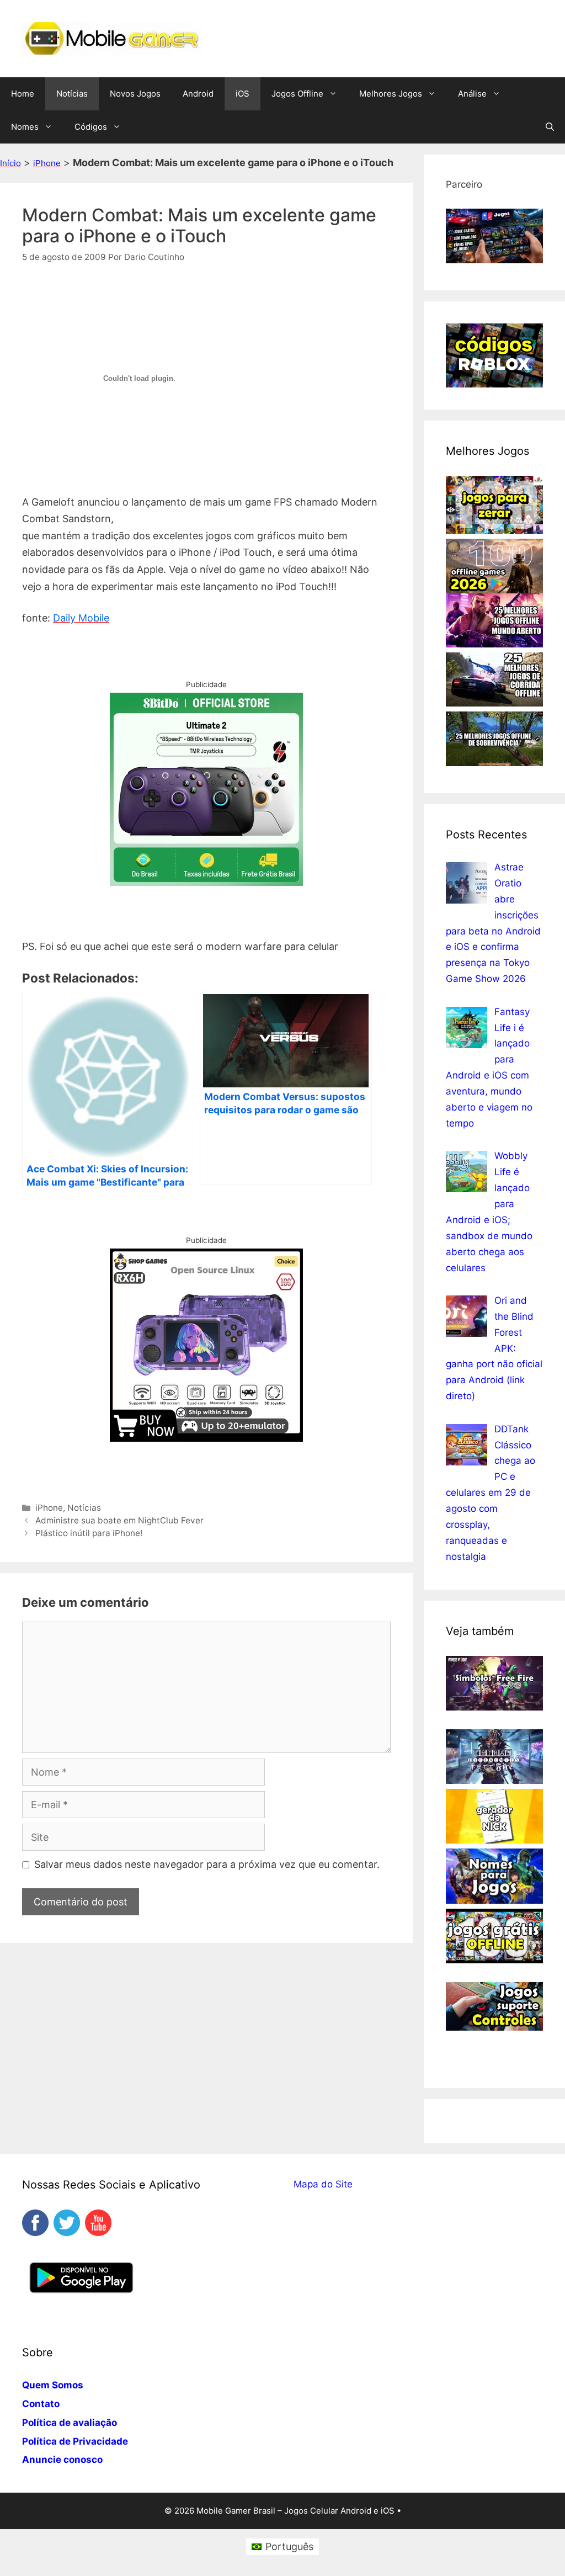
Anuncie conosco (62, 2460)
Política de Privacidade (75, 2441)
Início (10, 163)
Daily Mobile (81, 618)
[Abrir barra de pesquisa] (550, 127)
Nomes (25, 127)
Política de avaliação (70, 2423)
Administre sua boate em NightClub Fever (119, 1520)
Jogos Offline (297, 94)
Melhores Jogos (391, 94)
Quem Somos (53, 2385)
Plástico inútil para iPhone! (89, 1533)
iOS (242, 94)
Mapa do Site (323, 2184)
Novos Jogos (135, 94)
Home (23, 94)
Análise (472, 94)
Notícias (72, 94)
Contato (41, 2404)
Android (198, 94)
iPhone (47, 163)
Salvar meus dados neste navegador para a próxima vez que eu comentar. (207, 1864)
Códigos (91, 127)
